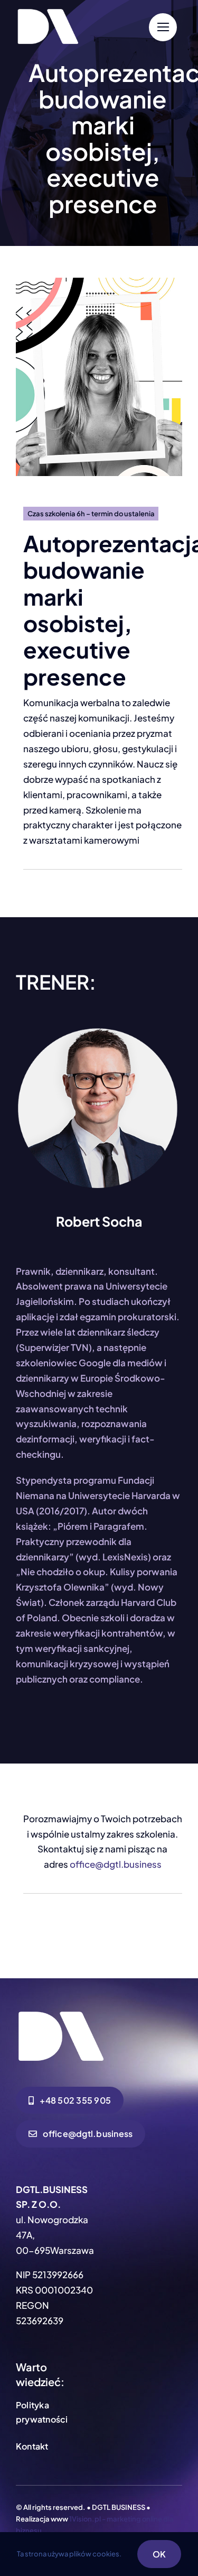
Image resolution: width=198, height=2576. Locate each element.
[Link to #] (163, 27)
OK (159, 2554)
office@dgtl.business (116, 1864)
